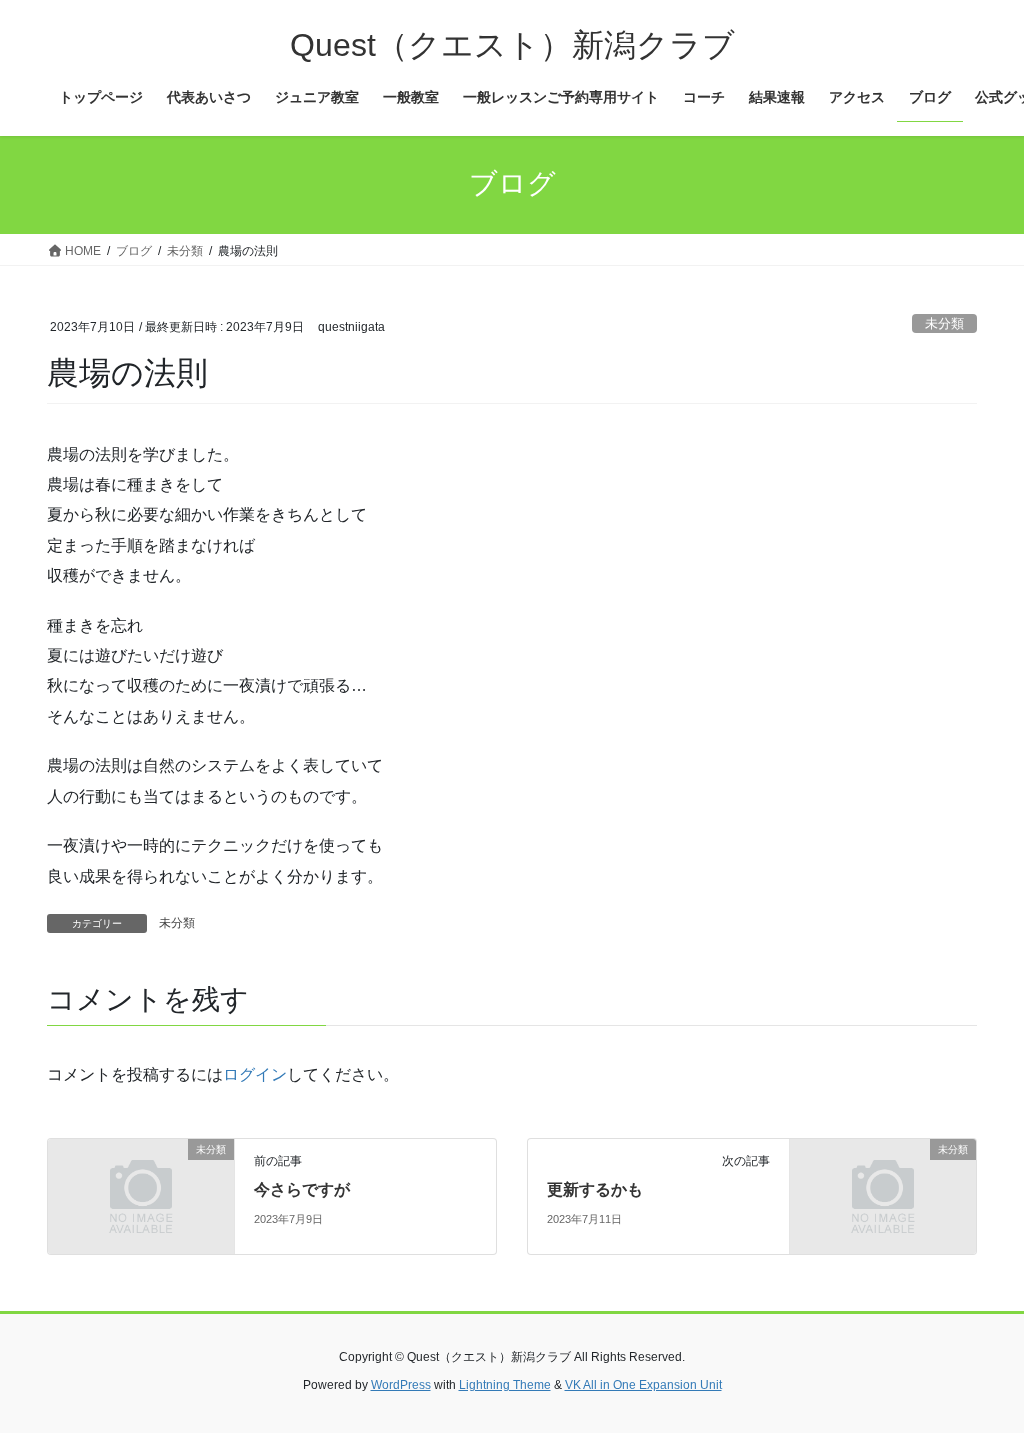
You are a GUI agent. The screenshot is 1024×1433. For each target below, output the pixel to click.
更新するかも (595, 1189)
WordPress (401, 1385)
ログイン (255, 1074)
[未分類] (141, 1195)
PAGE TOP (980, 1372)
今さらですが (302, 1189)
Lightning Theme (505, 1385)
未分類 (944, 323)
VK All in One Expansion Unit (643, 1385)
